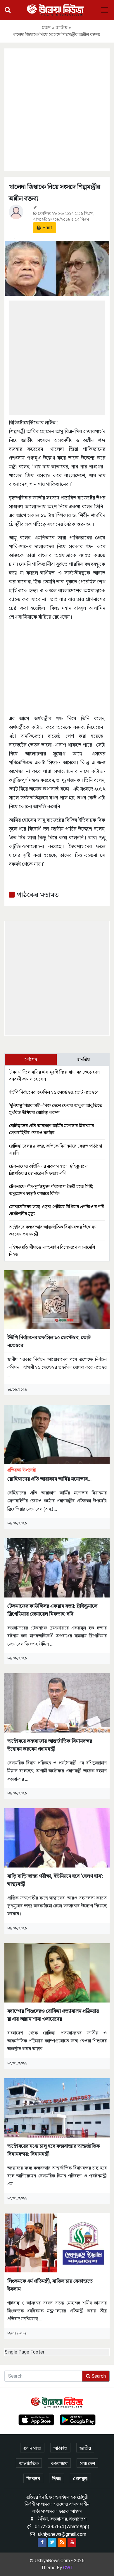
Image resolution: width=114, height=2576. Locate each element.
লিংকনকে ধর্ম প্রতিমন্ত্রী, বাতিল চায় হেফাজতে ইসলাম (50, 2285)
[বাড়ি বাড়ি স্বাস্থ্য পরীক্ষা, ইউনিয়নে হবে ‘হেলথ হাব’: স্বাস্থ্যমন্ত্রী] (57, 1837)
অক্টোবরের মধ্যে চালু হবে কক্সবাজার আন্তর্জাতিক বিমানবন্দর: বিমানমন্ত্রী (54, 2150)
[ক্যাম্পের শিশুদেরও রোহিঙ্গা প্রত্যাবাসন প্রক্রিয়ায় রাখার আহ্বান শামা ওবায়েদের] (57, 1972)
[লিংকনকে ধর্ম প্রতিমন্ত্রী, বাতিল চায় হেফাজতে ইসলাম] (57, 2242)
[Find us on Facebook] (42, 2542)
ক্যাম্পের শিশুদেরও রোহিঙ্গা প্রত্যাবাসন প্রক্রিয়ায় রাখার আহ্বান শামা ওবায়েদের (53, 2015)
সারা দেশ (87, 2463)
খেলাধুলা (80, 2479)
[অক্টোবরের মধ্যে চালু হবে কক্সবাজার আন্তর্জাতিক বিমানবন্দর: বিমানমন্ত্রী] (57, 2107)
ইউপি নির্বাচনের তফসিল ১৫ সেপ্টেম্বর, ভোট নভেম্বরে (54, 1092)
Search (98, 2376)
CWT (68, 2568)
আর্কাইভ (60, 2448)
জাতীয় (62, 27)
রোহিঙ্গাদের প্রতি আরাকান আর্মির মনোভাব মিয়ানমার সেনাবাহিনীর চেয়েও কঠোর (47, 1475)
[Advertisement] (57, 109)
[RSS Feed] (62, 2542)
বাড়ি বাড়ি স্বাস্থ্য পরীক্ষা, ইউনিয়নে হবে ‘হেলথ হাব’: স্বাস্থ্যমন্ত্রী (55, 1880)
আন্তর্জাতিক (29, 2463)
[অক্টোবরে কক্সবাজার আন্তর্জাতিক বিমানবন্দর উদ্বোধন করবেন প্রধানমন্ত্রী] (57, 1702)
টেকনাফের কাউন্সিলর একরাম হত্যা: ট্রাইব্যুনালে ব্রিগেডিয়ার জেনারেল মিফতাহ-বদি (52, 1610)
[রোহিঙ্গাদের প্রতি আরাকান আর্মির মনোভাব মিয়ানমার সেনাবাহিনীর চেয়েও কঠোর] (57, 1434)
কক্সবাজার (59, 2463)
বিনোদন (33, 2479)
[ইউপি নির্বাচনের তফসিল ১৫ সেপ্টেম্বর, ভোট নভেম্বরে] (57, 1299)
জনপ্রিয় (83, 1059)
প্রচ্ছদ (46, 27)
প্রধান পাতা (32, 2448)
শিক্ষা (57, 2479)
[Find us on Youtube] (72, 2542)
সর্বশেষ (31, 1059)
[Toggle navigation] (105, 10)
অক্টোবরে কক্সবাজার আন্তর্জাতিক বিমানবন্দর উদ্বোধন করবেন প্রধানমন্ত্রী (50, 1745)
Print (47, 228)
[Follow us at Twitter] (52, 2542)
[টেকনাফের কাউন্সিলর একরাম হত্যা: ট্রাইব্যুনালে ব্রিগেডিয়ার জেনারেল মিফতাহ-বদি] (57, 1567)
